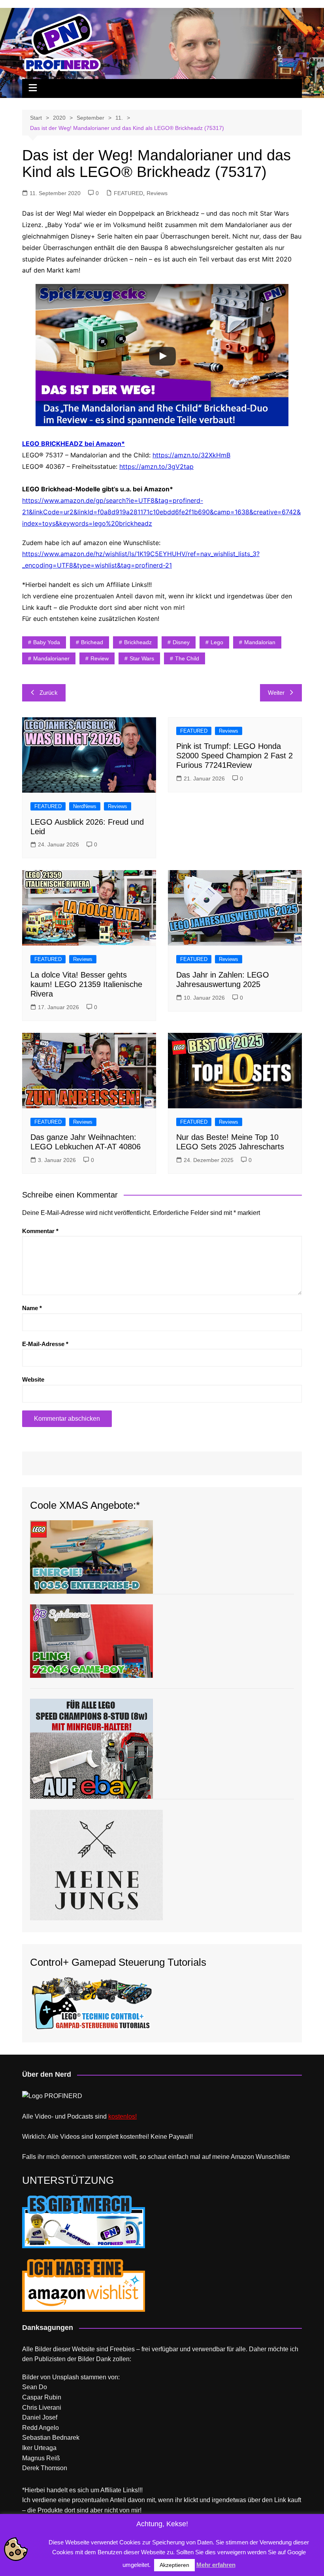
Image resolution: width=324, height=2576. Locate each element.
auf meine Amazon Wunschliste (246, 2157)
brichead (92, 642)
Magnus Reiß (41, 2458)
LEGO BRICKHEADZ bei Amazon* (73, 444)
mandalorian (260, 642)
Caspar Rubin (42, 2397)
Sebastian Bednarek (51, 2438)
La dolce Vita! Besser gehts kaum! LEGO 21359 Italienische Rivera (86, 984)
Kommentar (40, 1231)
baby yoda (47, 642)
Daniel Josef (40, 2417)
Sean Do (35, 2387)
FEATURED (128, 193)
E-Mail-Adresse (45, 1344)
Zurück (49, 693)
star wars (142, 658)
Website (33, 1379)
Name (32, 1308)
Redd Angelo (40, 2428)
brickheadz (138, 642)
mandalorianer (51, 658)
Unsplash (66, 2377)
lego (217, 642)
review (100, 658)
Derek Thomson (45, 2468)
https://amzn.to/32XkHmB (191, 455)
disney (181, 642)
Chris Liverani (42, 2408)
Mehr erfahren (216, 2565)
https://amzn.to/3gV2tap (156, 466)
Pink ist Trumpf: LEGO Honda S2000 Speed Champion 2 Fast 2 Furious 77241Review (235, 756)
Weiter (276, 693)
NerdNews (85, 806)
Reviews (157, 193)
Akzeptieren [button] (174, 2565)
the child (187, 658)
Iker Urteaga (39, 2448)
